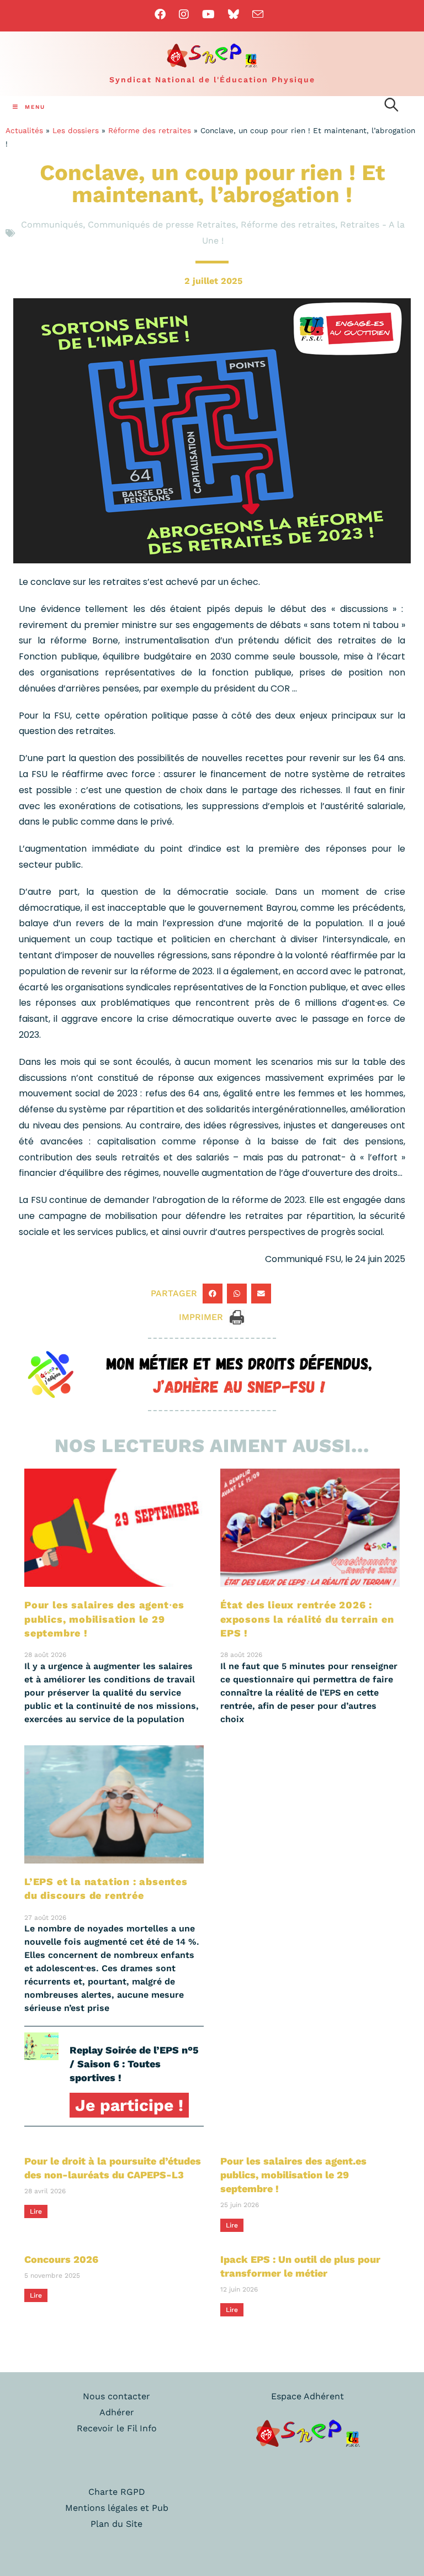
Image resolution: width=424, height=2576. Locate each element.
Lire (36, 2211)
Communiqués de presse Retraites (162, 225)
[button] (213, 1294)
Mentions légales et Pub (117, 2508)
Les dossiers (76, 130)
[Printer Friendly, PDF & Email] (237, 1316)
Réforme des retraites (150, 130)
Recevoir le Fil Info (117, 2428)
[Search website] (391, 107)
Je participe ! (129, 2105)
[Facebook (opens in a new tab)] (163, 14)
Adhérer (117, 2412)
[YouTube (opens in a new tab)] (208, 14)
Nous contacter (116, 2396)
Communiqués (52, 225)
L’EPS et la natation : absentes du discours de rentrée (106, 1888)
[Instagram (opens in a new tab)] (184, 14)
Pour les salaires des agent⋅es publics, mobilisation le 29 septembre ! (104, 1619)
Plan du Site (116, 2524)
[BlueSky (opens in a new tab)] (234, 14)
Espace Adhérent (308, 2396)
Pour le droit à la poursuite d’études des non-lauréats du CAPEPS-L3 (113, 2168)
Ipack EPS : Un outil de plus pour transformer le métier (300, 2266)
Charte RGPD (117, 2492)
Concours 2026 (61, 2259)
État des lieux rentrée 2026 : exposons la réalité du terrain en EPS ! (307, 1619)
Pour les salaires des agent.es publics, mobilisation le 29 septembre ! (293, 2175)
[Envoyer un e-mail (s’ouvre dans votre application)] (258, 14)
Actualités (24, 130)
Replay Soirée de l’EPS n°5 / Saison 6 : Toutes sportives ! (134, 2064)
